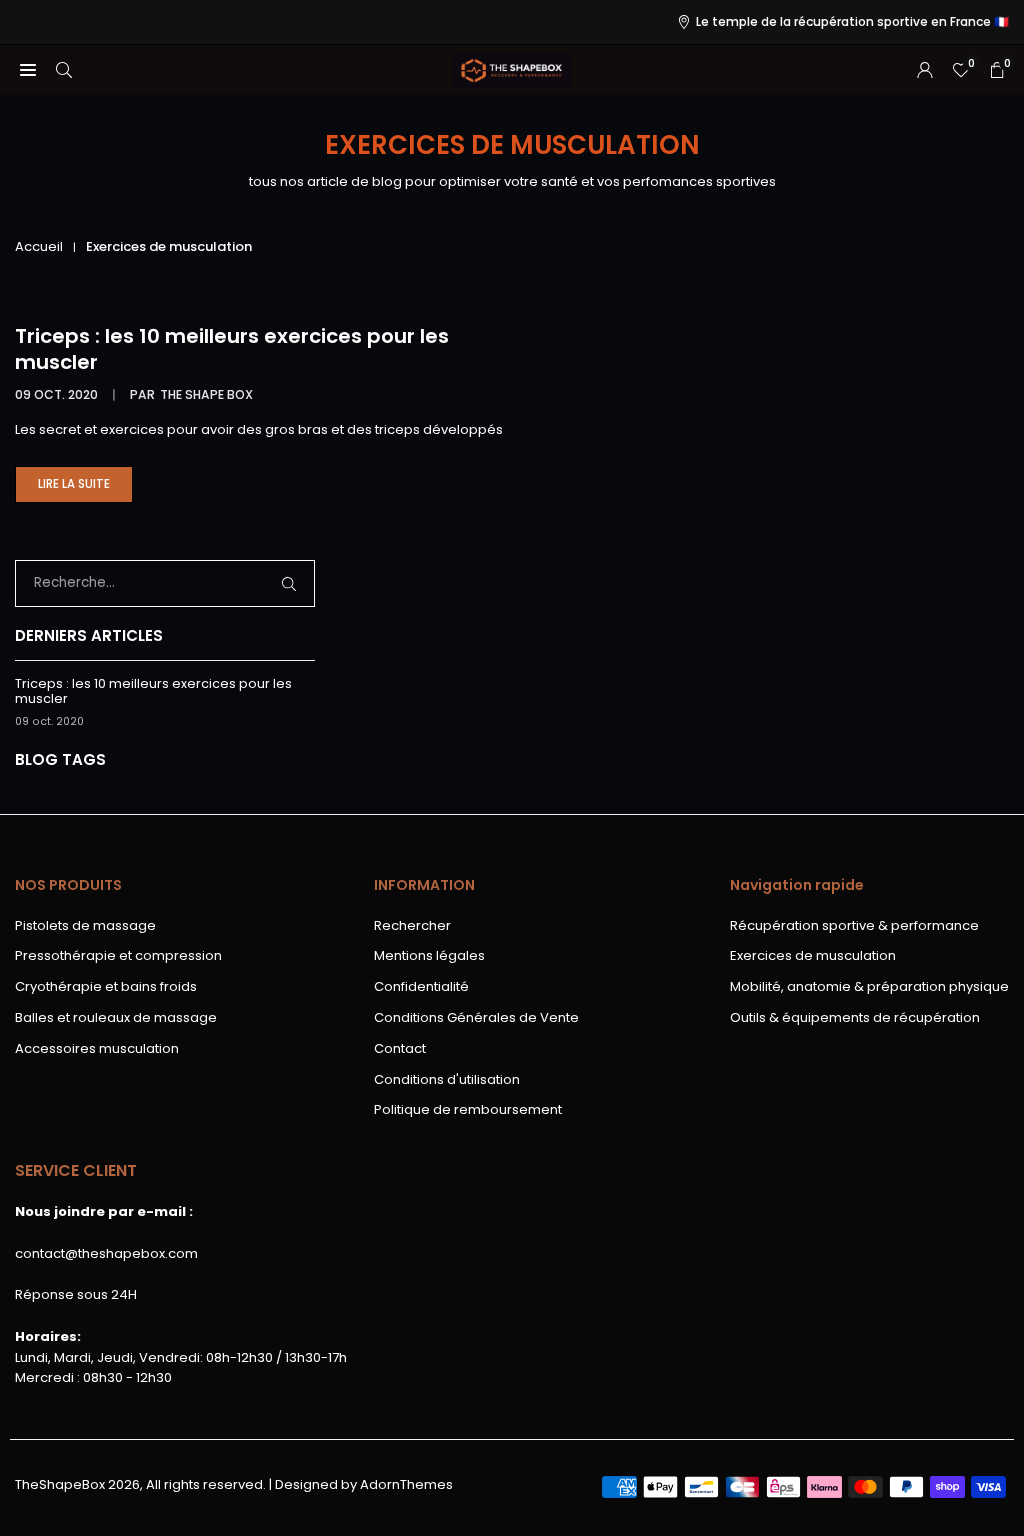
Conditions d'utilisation (447, 1079)
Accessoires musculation (97, 1048)
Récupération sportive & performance (854, 925)
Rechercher (412, 925)
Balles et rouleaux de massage (116, 1017)
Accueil (39, 246)
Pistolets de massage (85, 925)
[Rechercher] (64, 70)
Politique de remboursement (468, 1109)
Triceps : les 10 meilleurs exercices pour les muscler (232, 349)
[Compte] (925, 70)
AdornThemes (406, 1484)
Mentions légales (429, 955)
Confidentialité (421, 986)
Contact (400, 1048)
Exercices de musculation (813, 955)
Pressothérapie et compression (118, 955)
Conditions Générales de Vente (476, 1017)
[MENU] (28, 70)
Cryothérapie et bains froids (106, 986)
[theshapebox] (513, 68)
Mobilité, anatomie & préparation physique (869, 986)
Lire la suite (85, 489)
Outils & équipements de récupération (855, 1017)
